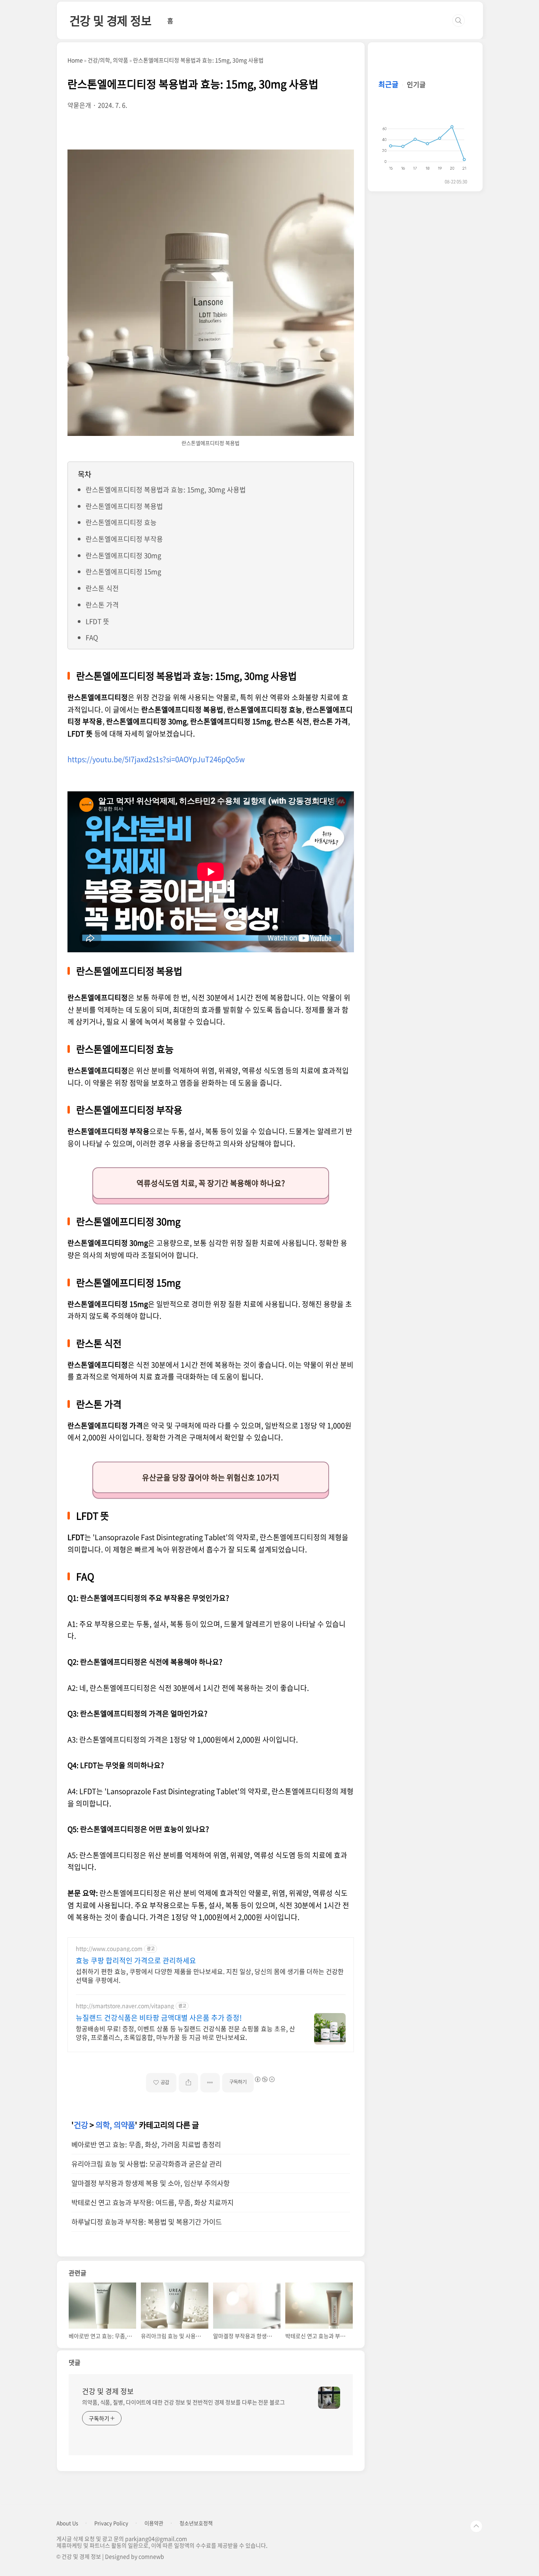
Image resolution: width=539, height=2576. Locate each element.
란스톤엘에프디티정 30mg (124, 555)
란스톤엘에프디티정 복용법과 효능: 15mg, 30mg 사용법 (166, 489)
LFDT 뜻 (97, 621)
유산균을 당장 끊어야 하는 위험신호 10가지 (211, 1477)
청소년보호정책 (196, 2523)
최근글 (388, 84)
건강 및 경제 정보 (110, 20)
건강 (81, 2125)
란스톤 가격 (102, 605)
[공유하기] (188, 2083)
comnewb (151, 2556)
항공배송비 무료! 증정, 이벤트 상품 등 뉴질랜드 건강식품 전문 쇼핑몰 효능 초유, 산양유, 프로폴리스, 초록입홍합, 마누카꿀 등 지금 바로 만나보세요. (185, 2033)
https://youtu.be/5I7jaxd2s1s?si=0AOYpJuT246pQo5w (156, 759)
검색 (459, 21)
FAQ (92, 637)
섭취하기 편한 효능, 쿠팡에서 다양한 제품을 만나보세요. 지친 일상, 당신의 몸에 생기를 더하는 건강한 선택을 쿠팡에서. (210, 1975)
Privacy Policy (111, 2523)
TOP (476, 2526)
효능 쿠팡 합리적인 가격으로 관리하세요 (136, 1961)
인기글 (416, 84)
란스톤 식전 (102, 588)
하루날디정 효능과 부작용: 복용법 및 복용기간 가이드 (147, 2222)
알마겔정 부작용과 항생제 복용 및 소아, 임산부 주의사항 (151, 2183)
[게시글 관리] (210, 2083)
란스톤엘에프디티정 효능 (121, 522)
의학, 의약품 (115, 2125)
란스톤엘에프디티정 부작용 (124, 539)
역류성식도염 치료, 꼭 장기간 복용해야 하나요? (211, 1183)
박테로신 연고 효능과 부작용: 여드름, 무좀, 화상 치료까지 (153, 2202)
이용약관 (154, 2523)
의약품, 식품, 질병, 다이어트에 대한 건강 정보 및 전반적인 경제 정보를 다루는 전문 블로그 (183, 2402)
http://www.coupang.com (109, 1949)
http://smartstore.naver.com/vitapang (125, 2006)
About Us (67, 2523)
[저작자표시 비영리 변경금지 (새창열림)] (264, 2079)
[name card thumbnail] (329, 2398)
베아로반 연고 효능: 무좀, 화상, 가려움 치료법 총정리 (146, 2144)
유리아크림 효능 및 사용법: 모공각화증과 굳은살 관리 (147, 2164)
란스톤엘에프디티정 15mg (124, 571)
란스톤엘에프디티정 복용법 (124, 506)
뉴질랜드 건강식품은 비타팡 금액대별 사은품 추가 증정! (159, 2018)
